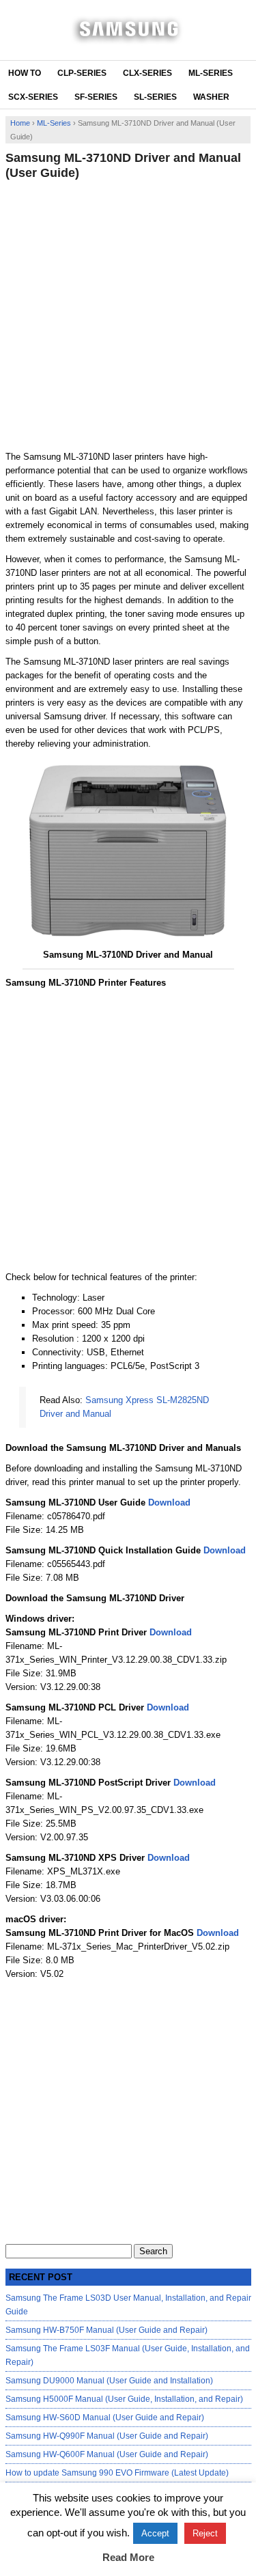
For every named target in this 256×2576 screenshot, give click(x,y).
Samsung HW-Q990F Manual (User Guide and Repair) (107, 2436)
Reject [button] (205, 2533)
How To (25, 73)
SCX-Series (33, 97)
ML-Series (211, 73)
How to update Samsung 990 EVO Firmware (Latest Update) (117, 2473)
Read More (128, 2557)
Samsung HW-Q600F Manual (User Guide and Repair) (107, 2454)
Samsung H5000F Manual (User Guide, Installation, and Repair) (124, 2399)
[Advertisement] (128, 315)
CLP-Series (82, 73)
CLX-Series (147, 73)
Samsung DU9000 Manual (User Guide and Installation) (109, 2381)
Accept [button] (155, 2533)
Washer (211, 97)
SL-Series (155, 97)
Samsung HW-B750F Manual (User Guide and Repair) (106, 2330)
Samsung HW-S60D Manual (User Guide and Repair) (105, 2418)
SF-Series (96, 97)
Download (169, 1502)
